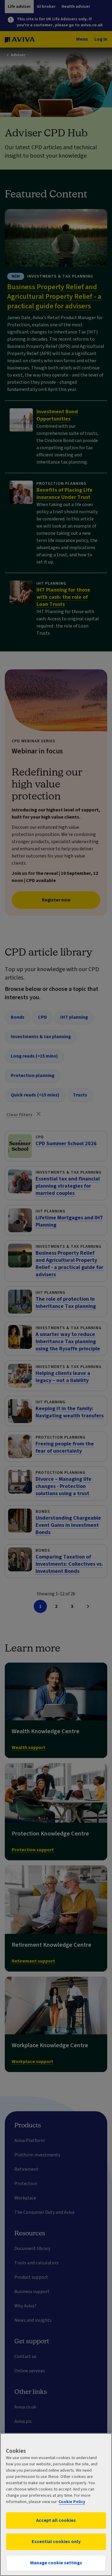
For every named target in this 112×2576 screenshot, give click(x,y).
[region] (56, 2505)
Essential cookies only (56, 2542)
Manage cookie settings (56, 2563)
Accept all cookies (56, 2520)
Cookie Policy (72, 2502)
